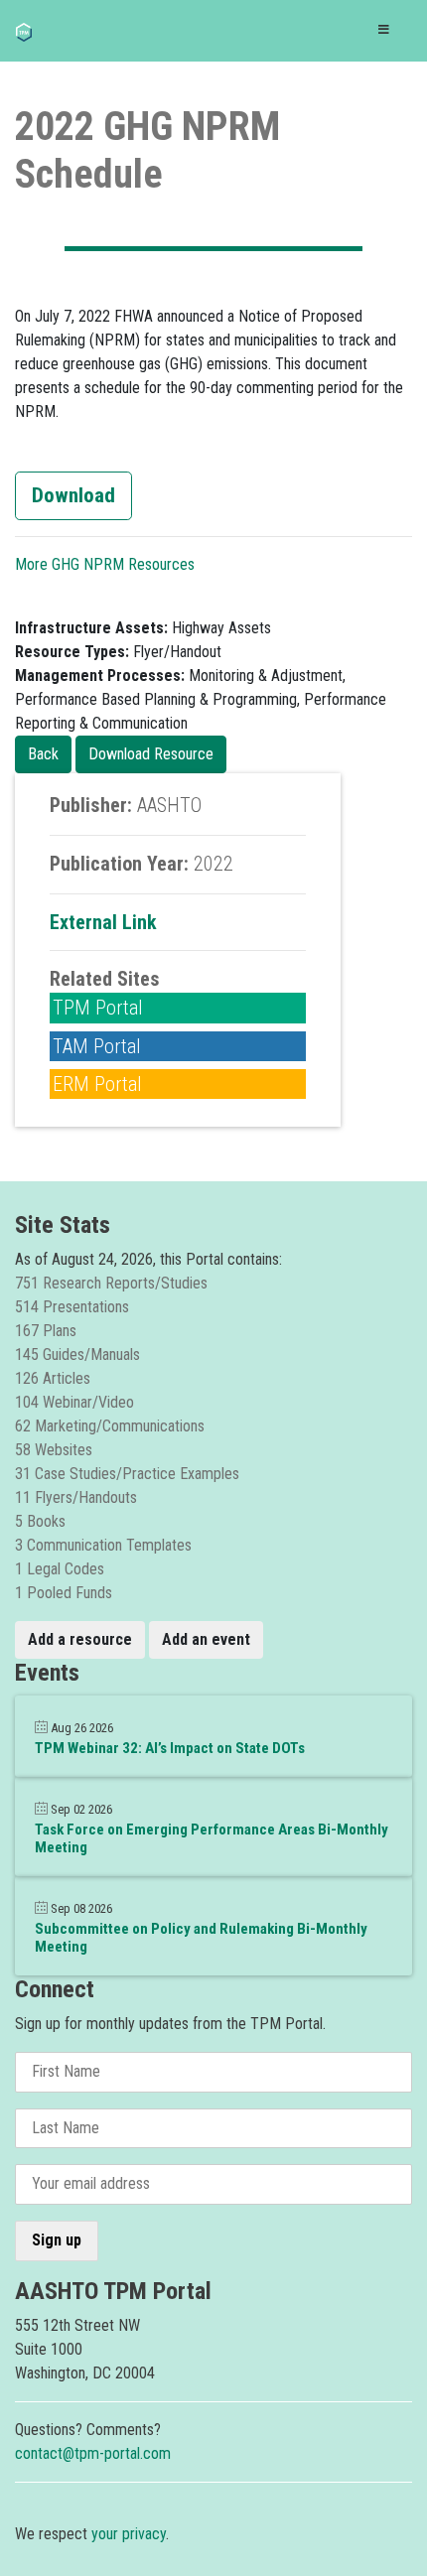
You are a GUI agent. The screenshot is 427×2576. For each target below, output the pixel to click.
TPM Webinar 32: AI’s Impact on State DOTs (170, 1748)
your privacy (129, 2534)
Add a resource (80, 1639)
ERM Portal (97, 1084)
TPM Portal (98, 1008)
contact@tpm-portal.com (93, 2453)
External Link (103, 922)
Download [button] (73, 495)
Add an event (206, 1639)
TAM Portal (97, 1046)
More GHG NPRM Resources (105, 564)
